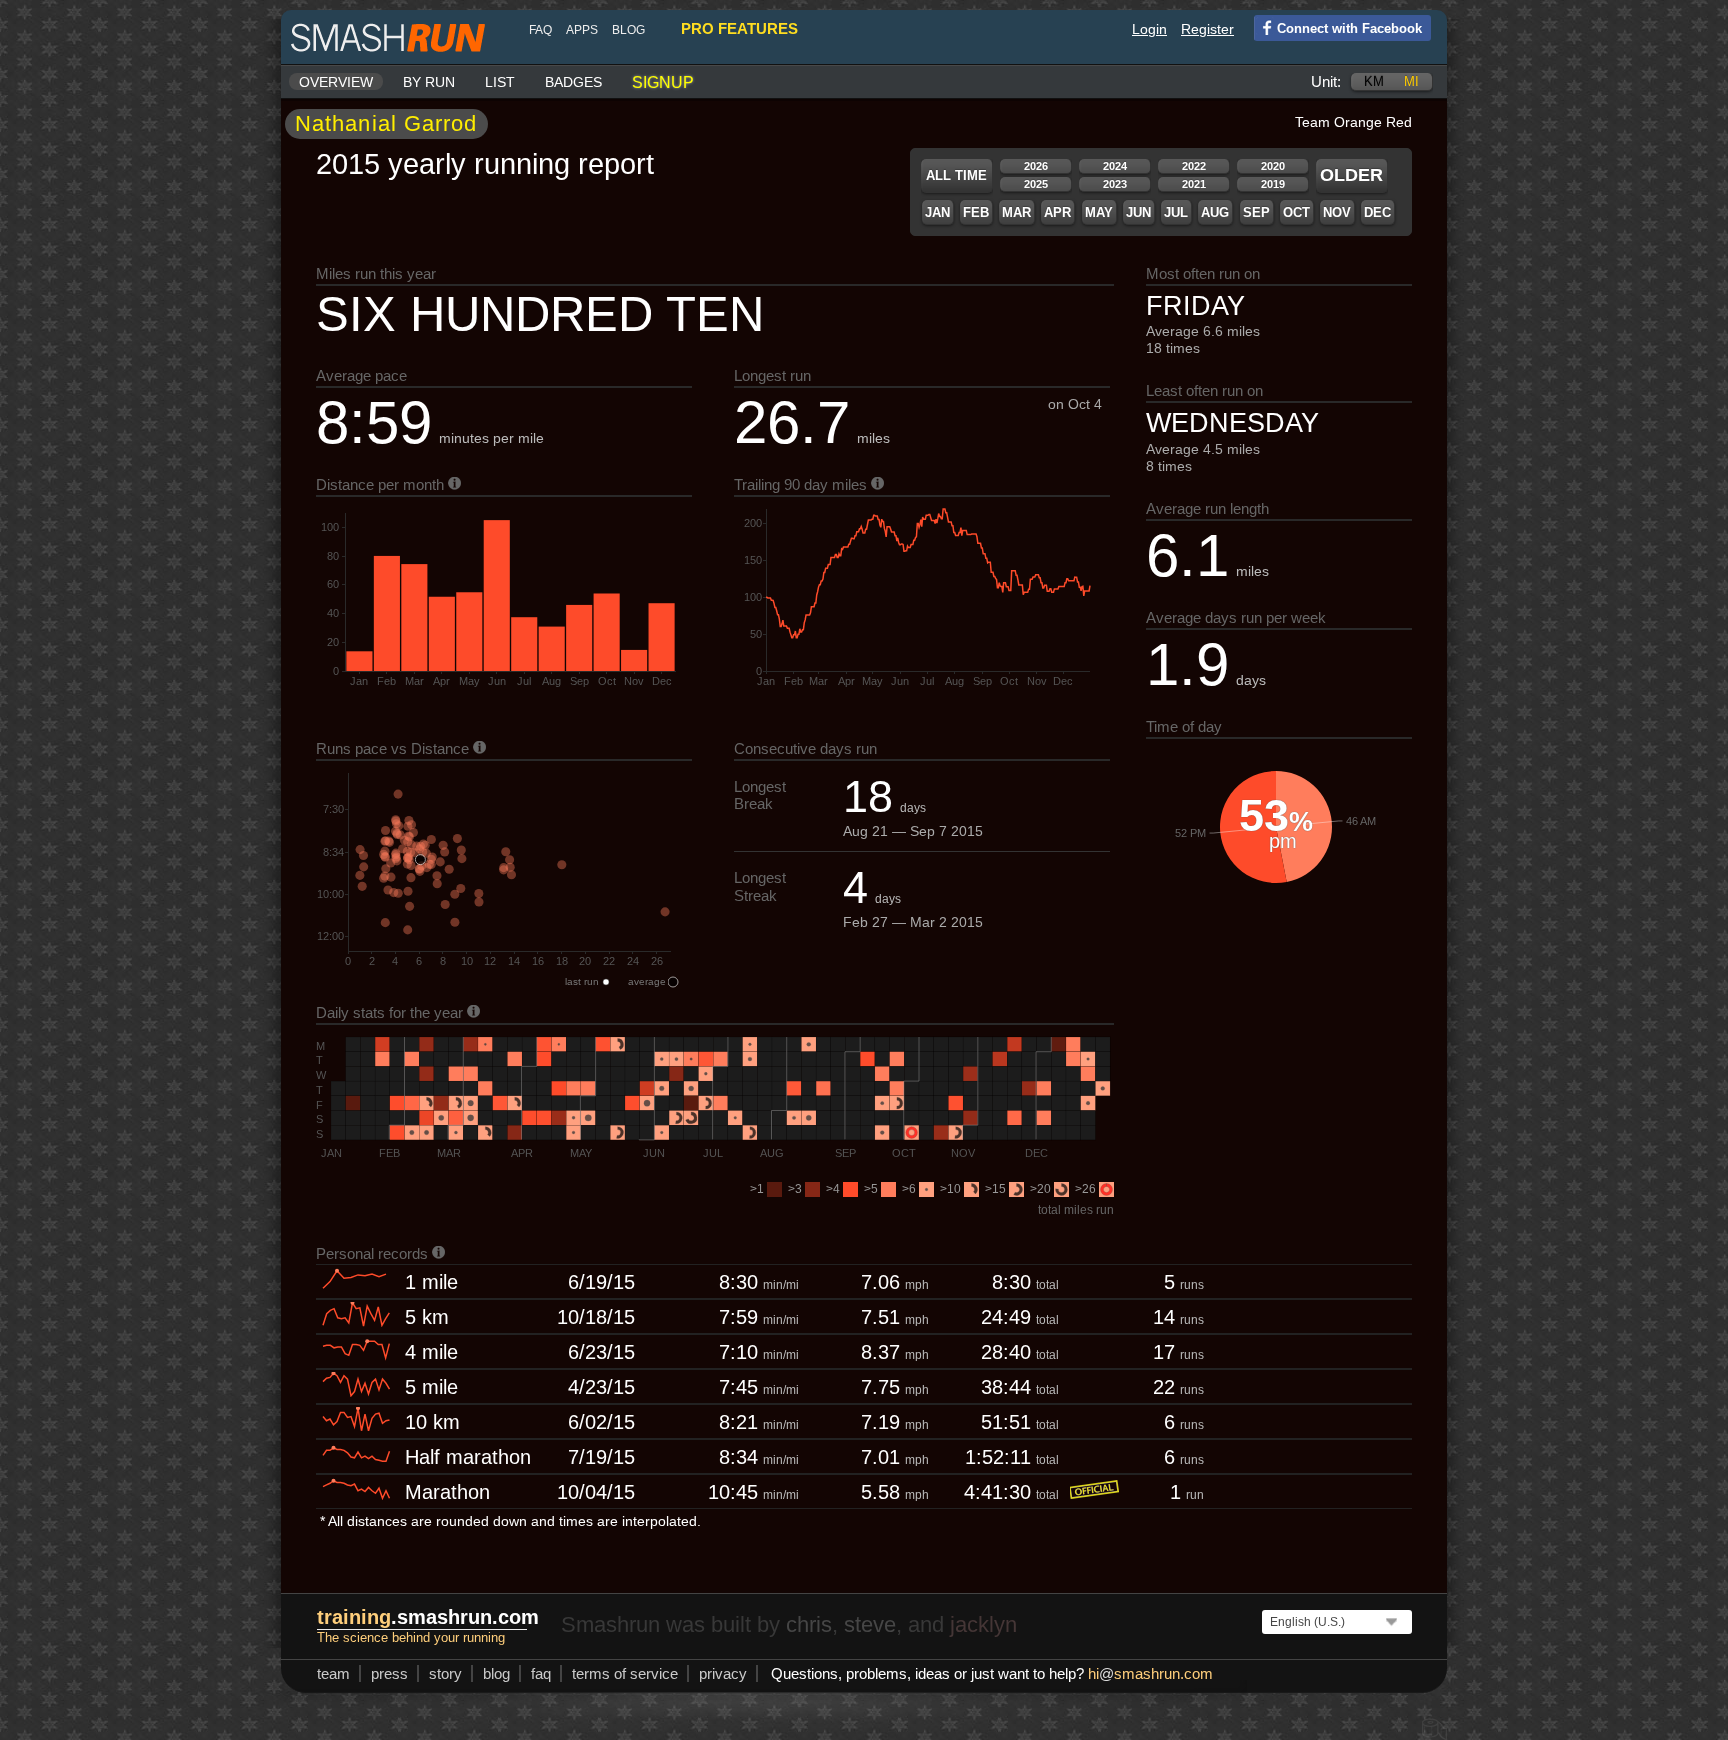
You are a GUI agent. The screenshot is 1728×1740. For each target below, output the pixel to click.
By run (429, 82)
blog (628, 30)
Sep (1256, 212)
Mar (1016, 212)
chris (809, 1624)
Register (1207, 29)
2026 (1036, 166)
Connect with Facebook (1349, 28)
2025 (1036, 184)
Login (1149, 29)
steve (870, 1624)
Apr (1057, 212)
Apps (582, 30)
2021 (1194, 184)
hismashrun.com (1150, 1673)
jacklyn (983, 1624)
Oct (1296, 212)
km (1374, 81)
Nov (1337, 212)
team (333, 1673)
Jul (1176, 212)
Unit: (1326, 81)
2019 (1273, 184)
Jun (1138, 212)
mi (1411, 81)
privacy (723, 1673)
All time (956, 175)
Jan (937, 212)
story (445, 1673)
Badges (573, 82)
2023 (1115, 184)
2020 (1273, 166)
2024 (1115, 166)
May (1099, 212)
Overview (336, 82)
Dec (1377, 212)
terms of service (625, 1673)
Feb (976, 212)
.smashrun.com (428, 1617)
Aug (1215, 212)
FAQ (540, 30)
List (500, 82)
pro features (739, 28)
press (389, 1673)
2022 (1194, 166)
